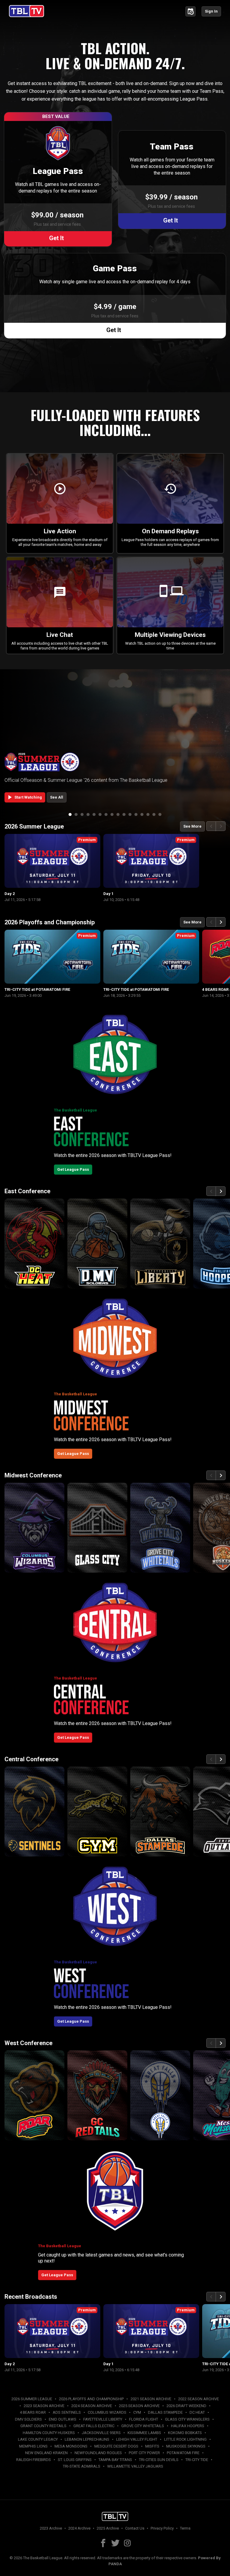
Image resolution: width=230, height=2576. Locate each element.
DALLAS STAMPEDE (165, 2412)
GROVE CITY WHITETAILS (143, 2426)
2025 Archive (108, 2528)
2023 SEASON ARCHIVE (44, 2406)
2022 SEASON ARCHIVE (199, 2399)
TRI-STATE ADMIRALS (82, 2466)
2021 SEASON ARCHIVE (151, 2399)
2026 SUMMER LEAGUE (32, 2399)
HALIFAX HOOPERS (188, 2426)
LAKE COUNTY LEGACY (38, 2439)
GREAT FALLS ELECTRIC (94, 2426)
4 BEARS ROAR (33, 2412)
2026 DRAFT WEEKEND (186, 2406)
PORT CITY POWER (144, 2453)
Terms (185, 2528)
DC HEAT (197, 2412)
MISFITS (152, 2446)
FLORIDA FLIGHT (144, 2419)
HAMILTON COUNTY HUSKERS (49, 2433)
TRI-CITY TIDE (197, 2460)
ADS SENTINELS (67, 2412)
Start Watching (24, 797)
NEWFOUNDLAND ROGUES (98, 2453)
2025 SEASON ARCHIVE (139, 2406)
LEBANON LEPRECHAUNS (87, 2439)
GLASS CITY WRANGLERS (187, 2419)
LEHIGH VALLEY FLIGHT (137, 2439)
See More (192, 826)
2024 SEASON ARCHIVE (92, 2406)
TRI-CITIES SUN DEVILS (159, 2460)
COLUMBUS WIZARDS (107, 2412)
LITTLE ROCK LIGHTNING (185, 2439)
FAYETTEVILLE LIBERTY (103, 2419)
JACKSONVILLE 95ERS (101, 2433)
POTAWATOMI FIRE (183, 2453)
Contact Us (135, 2528)
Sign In (211, 11)
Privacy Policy (162, 2528)
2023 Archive (51, 2528)
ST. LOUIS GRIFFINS (75, 2460)
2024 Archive (79, 2528)
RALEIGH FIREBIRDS (34, 2460)
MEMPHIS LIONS (33, 2446)
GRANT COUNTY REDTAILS (43, 2426)
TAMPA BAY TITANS (115, 2460)
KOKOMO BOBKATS (185, 2433)
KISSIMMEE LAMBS (144, 2433)
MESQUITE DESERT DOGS (116, 2446)
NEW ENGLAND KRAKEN (46, 2453)
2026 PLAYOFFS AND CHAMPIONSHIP (91, 2399)
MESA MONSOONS (71, 2446)
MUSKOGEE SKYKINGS (186, 2446)
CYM (137, 2412)
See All (57, 797)
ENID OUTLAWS (63, 2419)
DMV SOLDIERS (28, 2419)
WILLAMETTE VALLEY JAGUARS (135, 2466)
